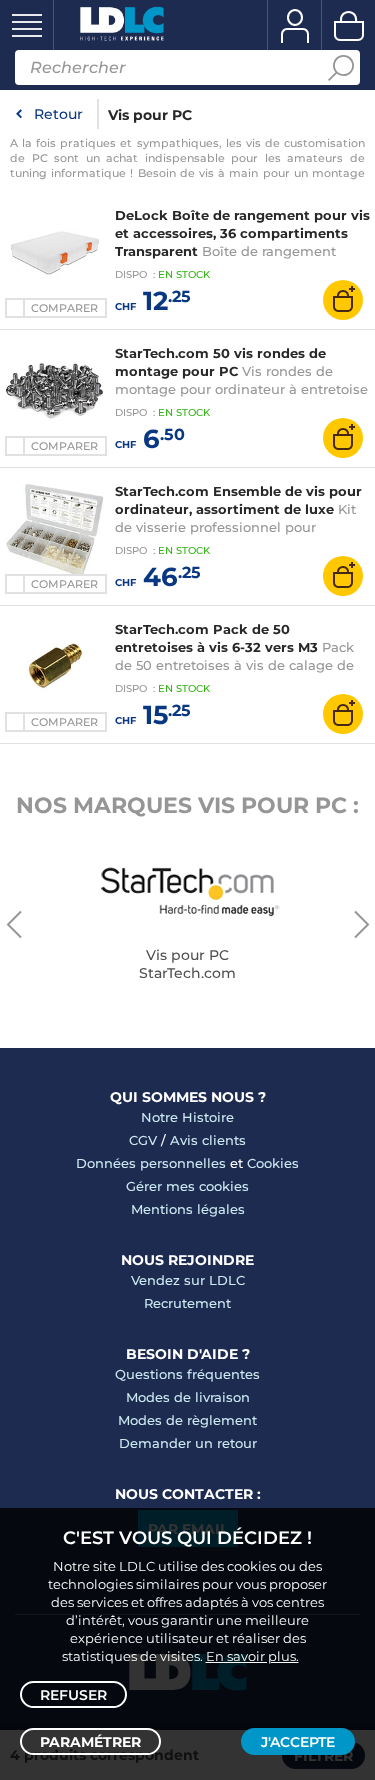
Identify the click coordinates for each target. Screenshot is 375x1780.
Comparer (64, 308)
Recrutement (187, 1303)
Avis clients (208, 1140)
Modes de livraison (188, 1397)
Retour (58, 114)
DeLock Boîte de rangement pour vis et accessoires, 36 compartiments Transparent (242, 233)
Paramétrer (90, 1742)
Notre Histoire (187, 1117)
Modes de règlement (187, 1420)
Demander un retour (188, 1443)
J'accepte (298, 1742)
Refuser (73, 1695)
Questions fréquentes (187, 1374)
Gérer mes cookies (187, 1186)
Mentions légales (188, 1209)
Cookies (273, 1163)
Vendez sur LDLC (188, 1280)
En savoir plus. (252, 1656)
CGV (143, 1140)
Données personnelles (151, 1163)
